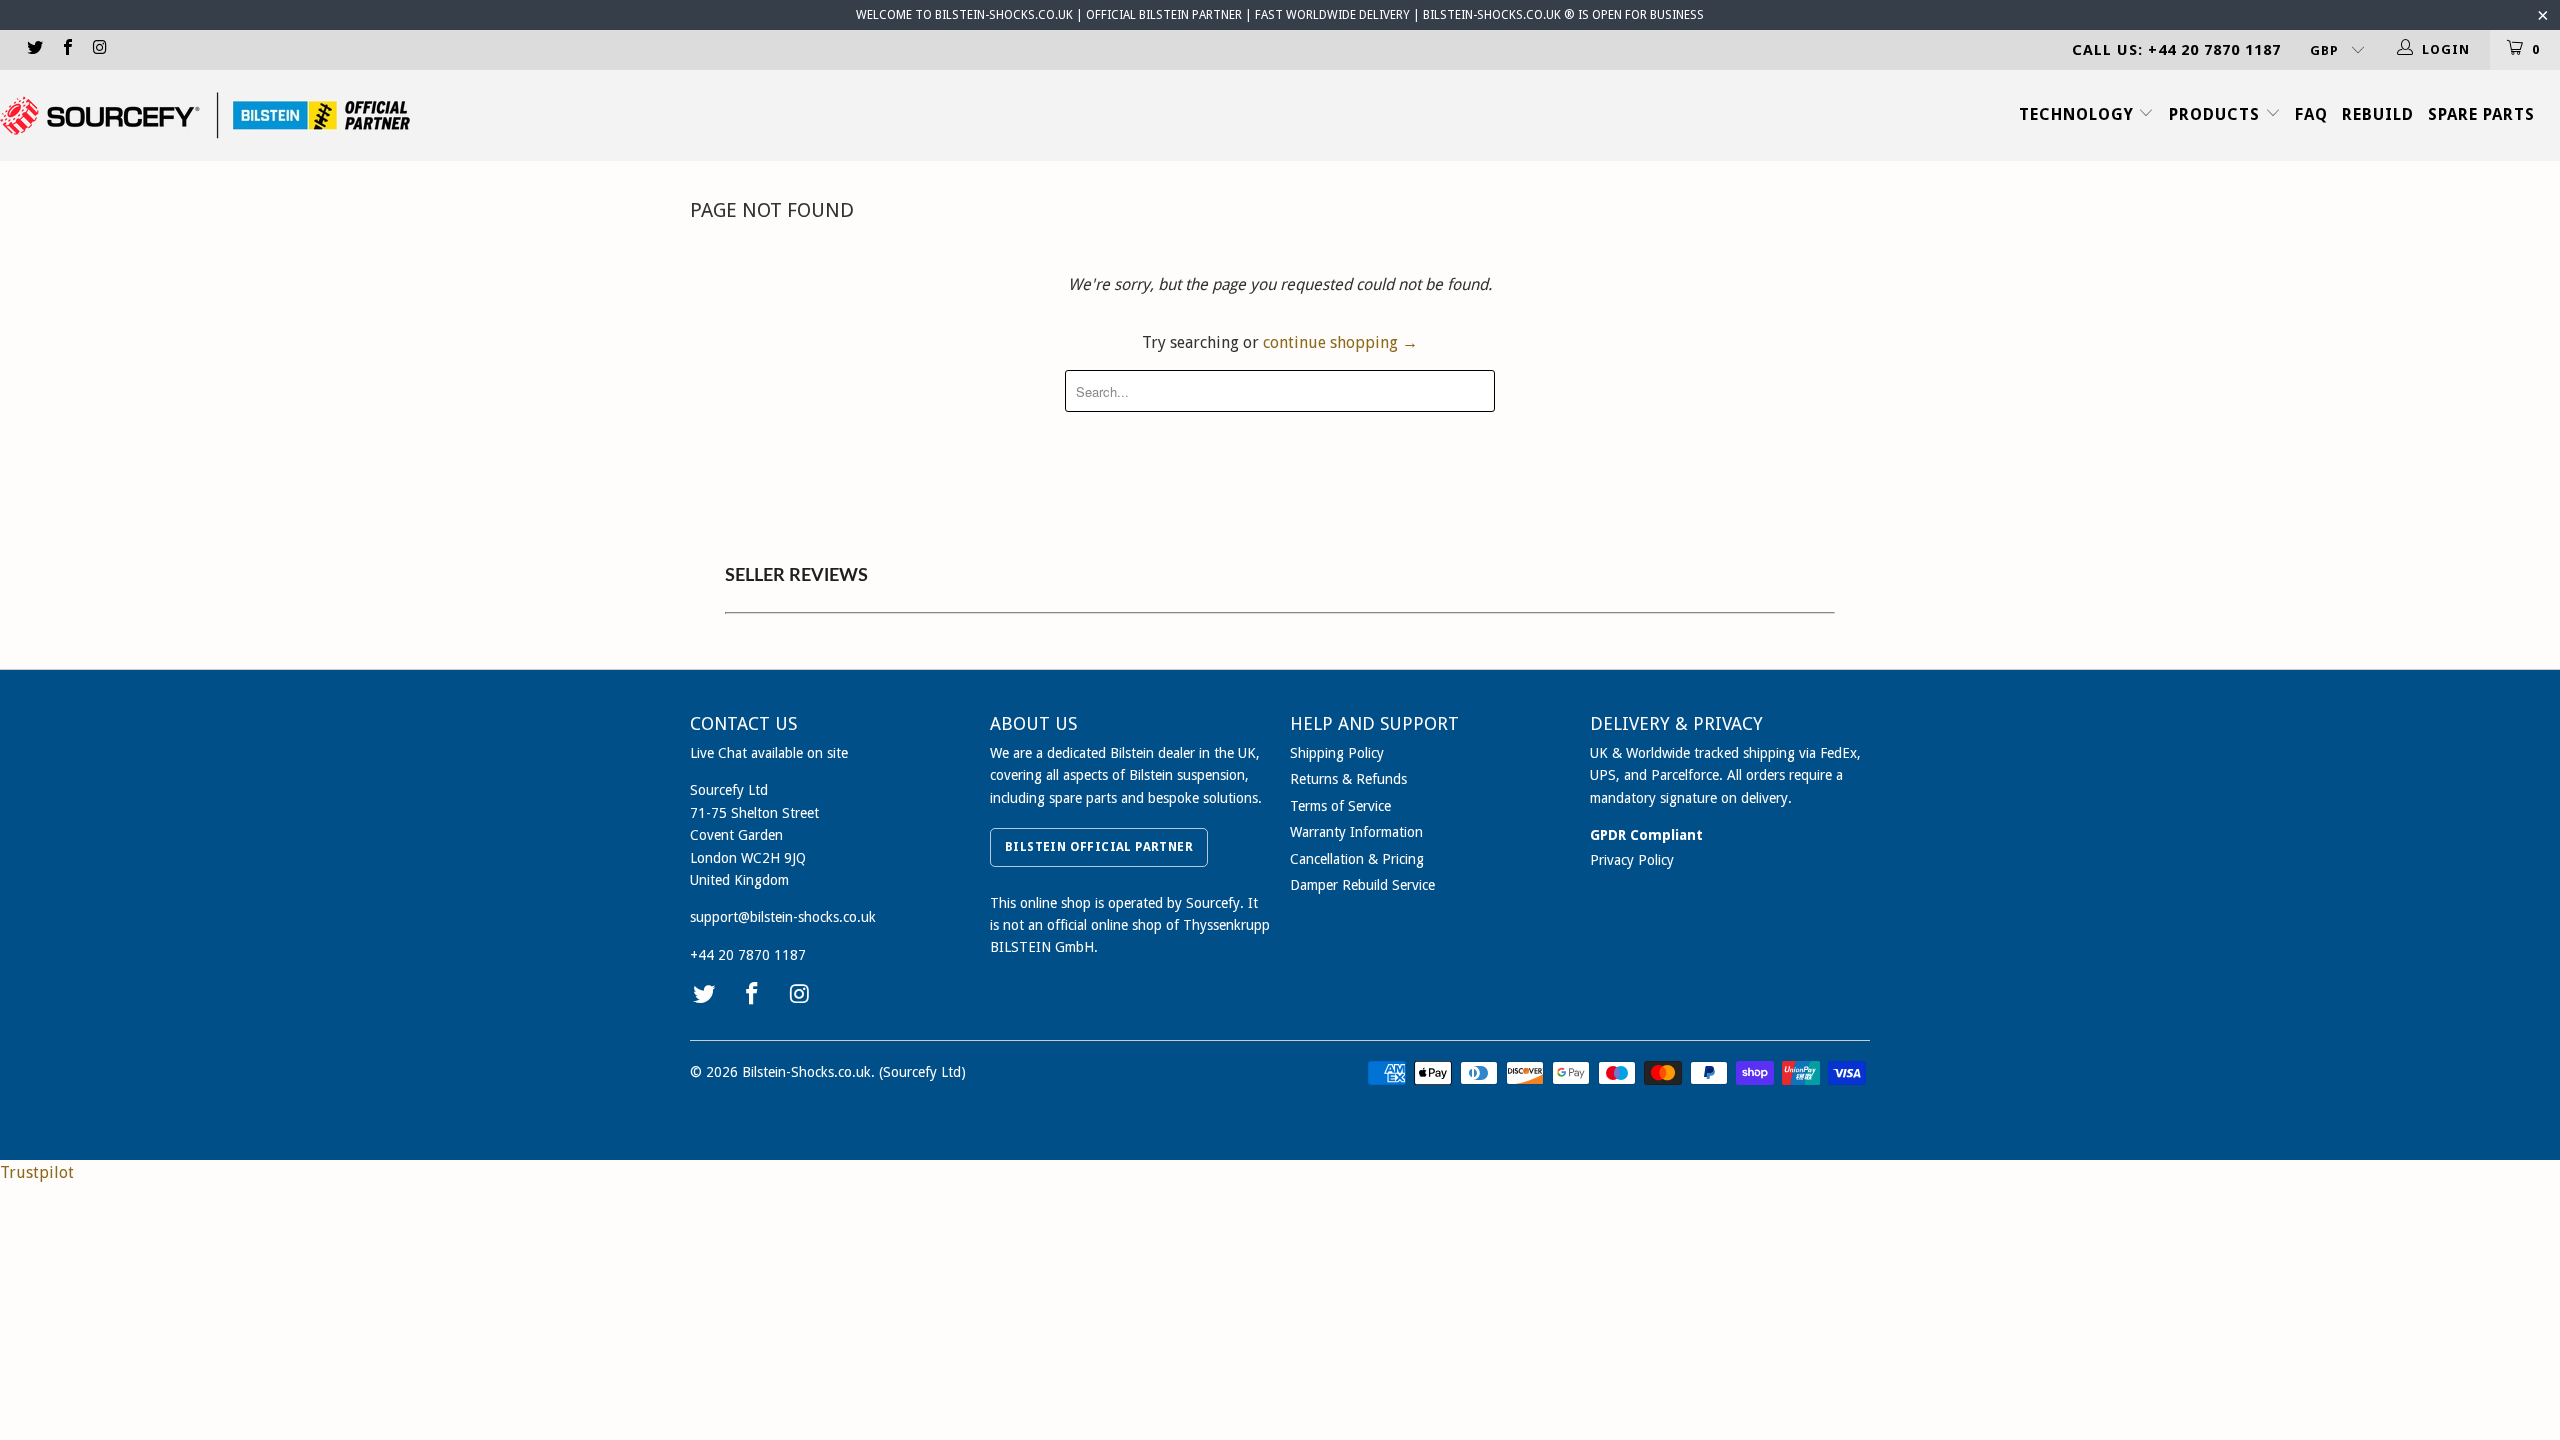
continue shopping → (1340, 342)
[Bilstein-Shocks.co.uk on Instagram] (99, 49)
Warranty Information (1356, 832)
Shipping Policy (1337, 753)
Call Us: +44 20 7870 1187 (2176, 50)
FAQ (2311, 114)
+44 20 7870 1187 (748, 955)
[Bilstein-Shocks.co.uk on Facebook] (66, 49)
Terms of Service (1340, 806)
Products (2217, 114)
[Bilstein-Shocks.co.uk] (205, 115)
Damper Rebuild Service (1362, 885)
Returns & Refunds (1348, 779)
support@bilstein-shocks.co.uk (783, 917)
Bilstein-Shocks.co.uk (806, 1072)
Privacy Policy (1632, 860)
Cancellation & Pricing (1357, 859)
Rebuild (2378, 114)
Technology (2079, 114)
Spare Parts (2481, 114)
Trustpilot (37, 1172)
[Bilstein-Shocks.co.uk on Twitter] (34, 49)
